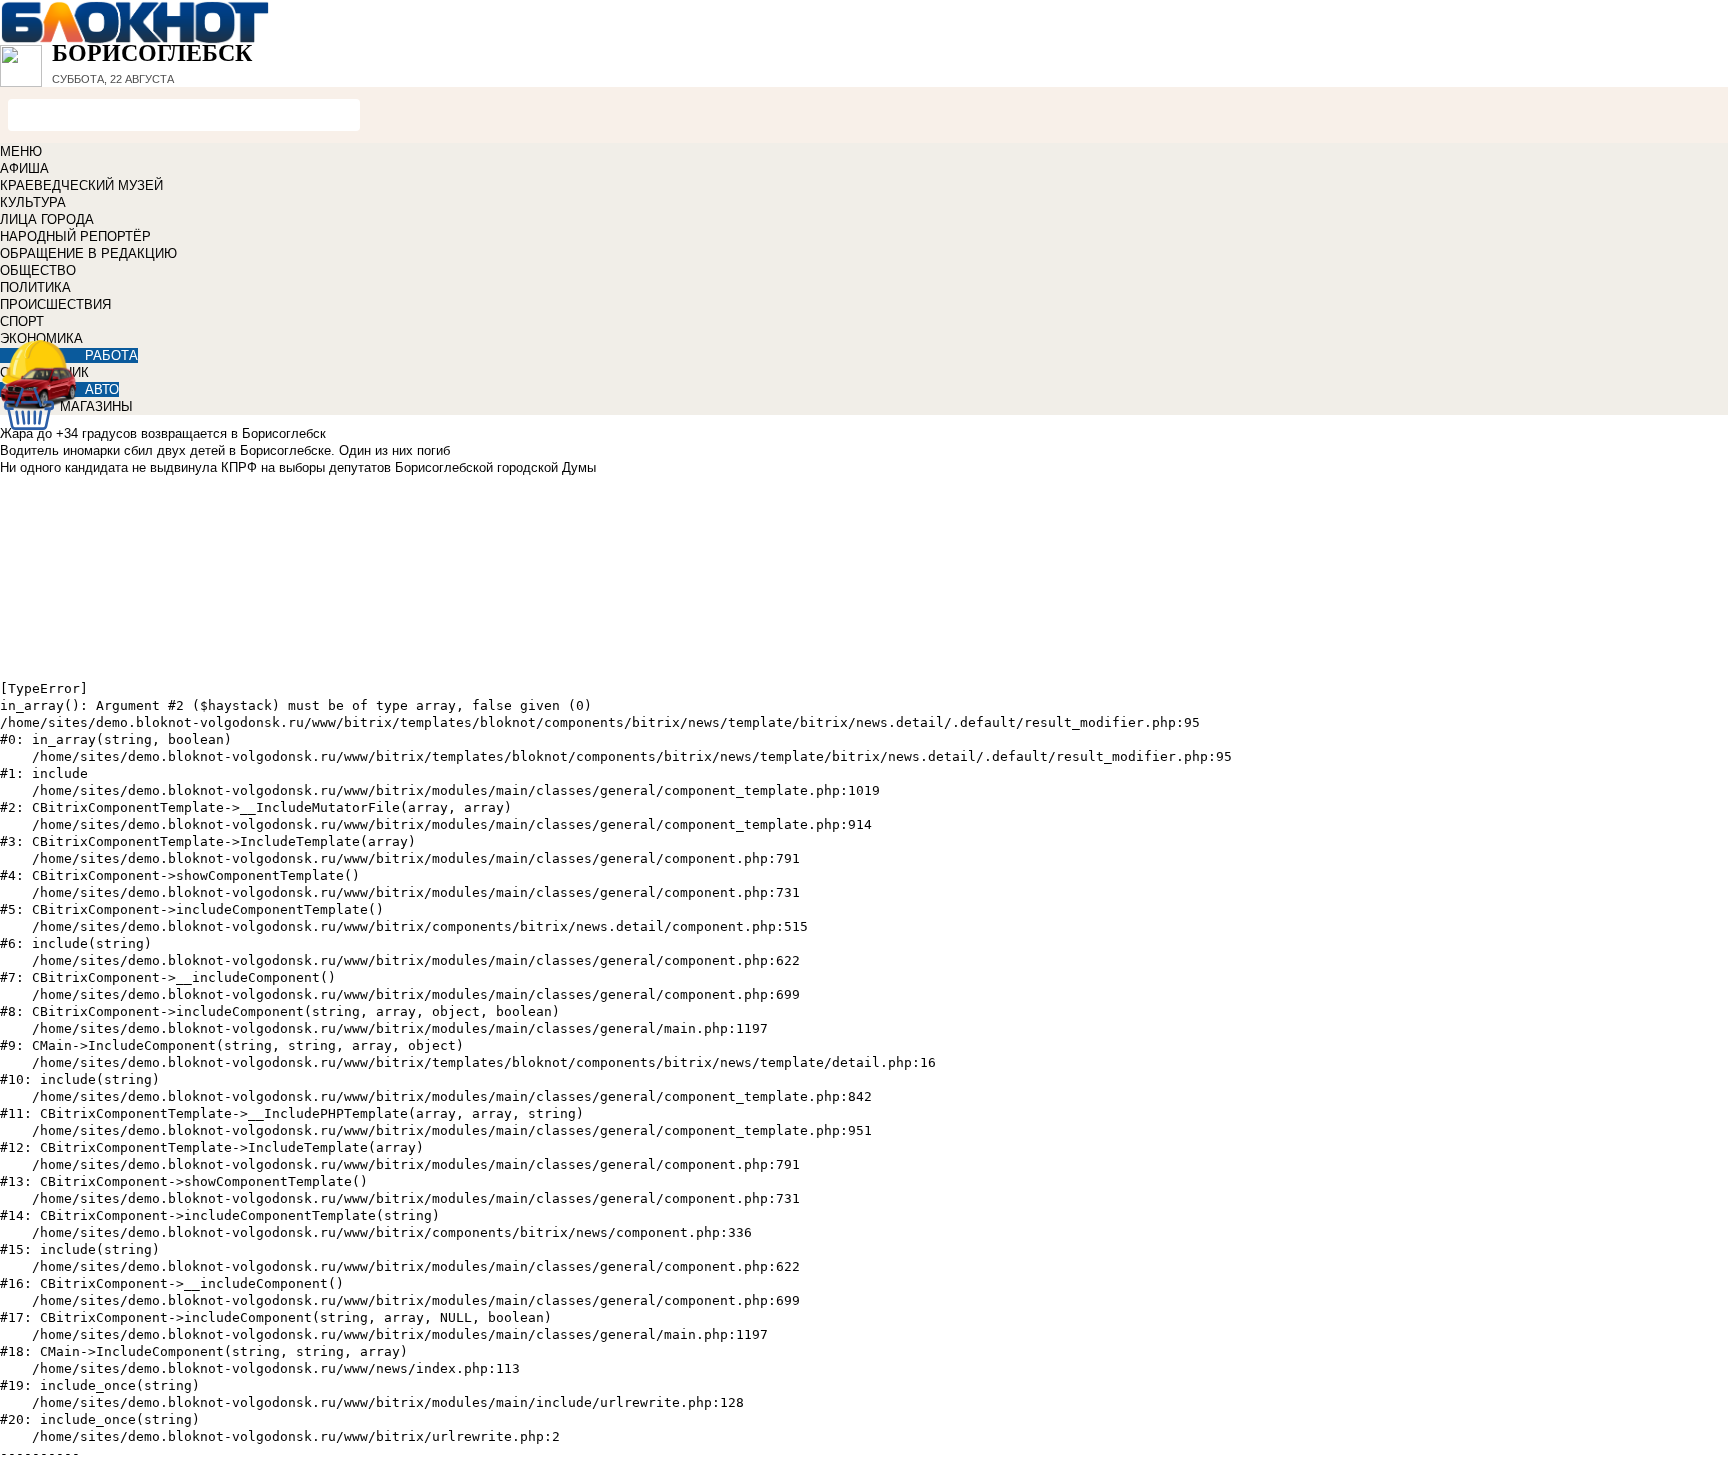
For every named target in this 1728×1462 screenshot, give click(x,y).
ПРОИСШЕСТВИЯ (55, 304)
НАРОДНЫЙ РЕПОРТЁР (75, 236)
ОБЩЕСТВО (38, 270)
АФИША (24, 168)
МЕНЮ (21, 151)
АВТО (102, 389)
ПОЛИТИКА (35, 287)
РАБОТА (111, 355)
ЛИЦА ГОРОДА (47, 219)
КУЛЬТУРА (33, 202)
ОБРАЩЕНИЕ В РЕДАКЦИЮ (88, 253)
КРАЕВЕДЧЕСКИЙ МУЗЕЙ (81, 185)
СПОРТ (22, 321)
